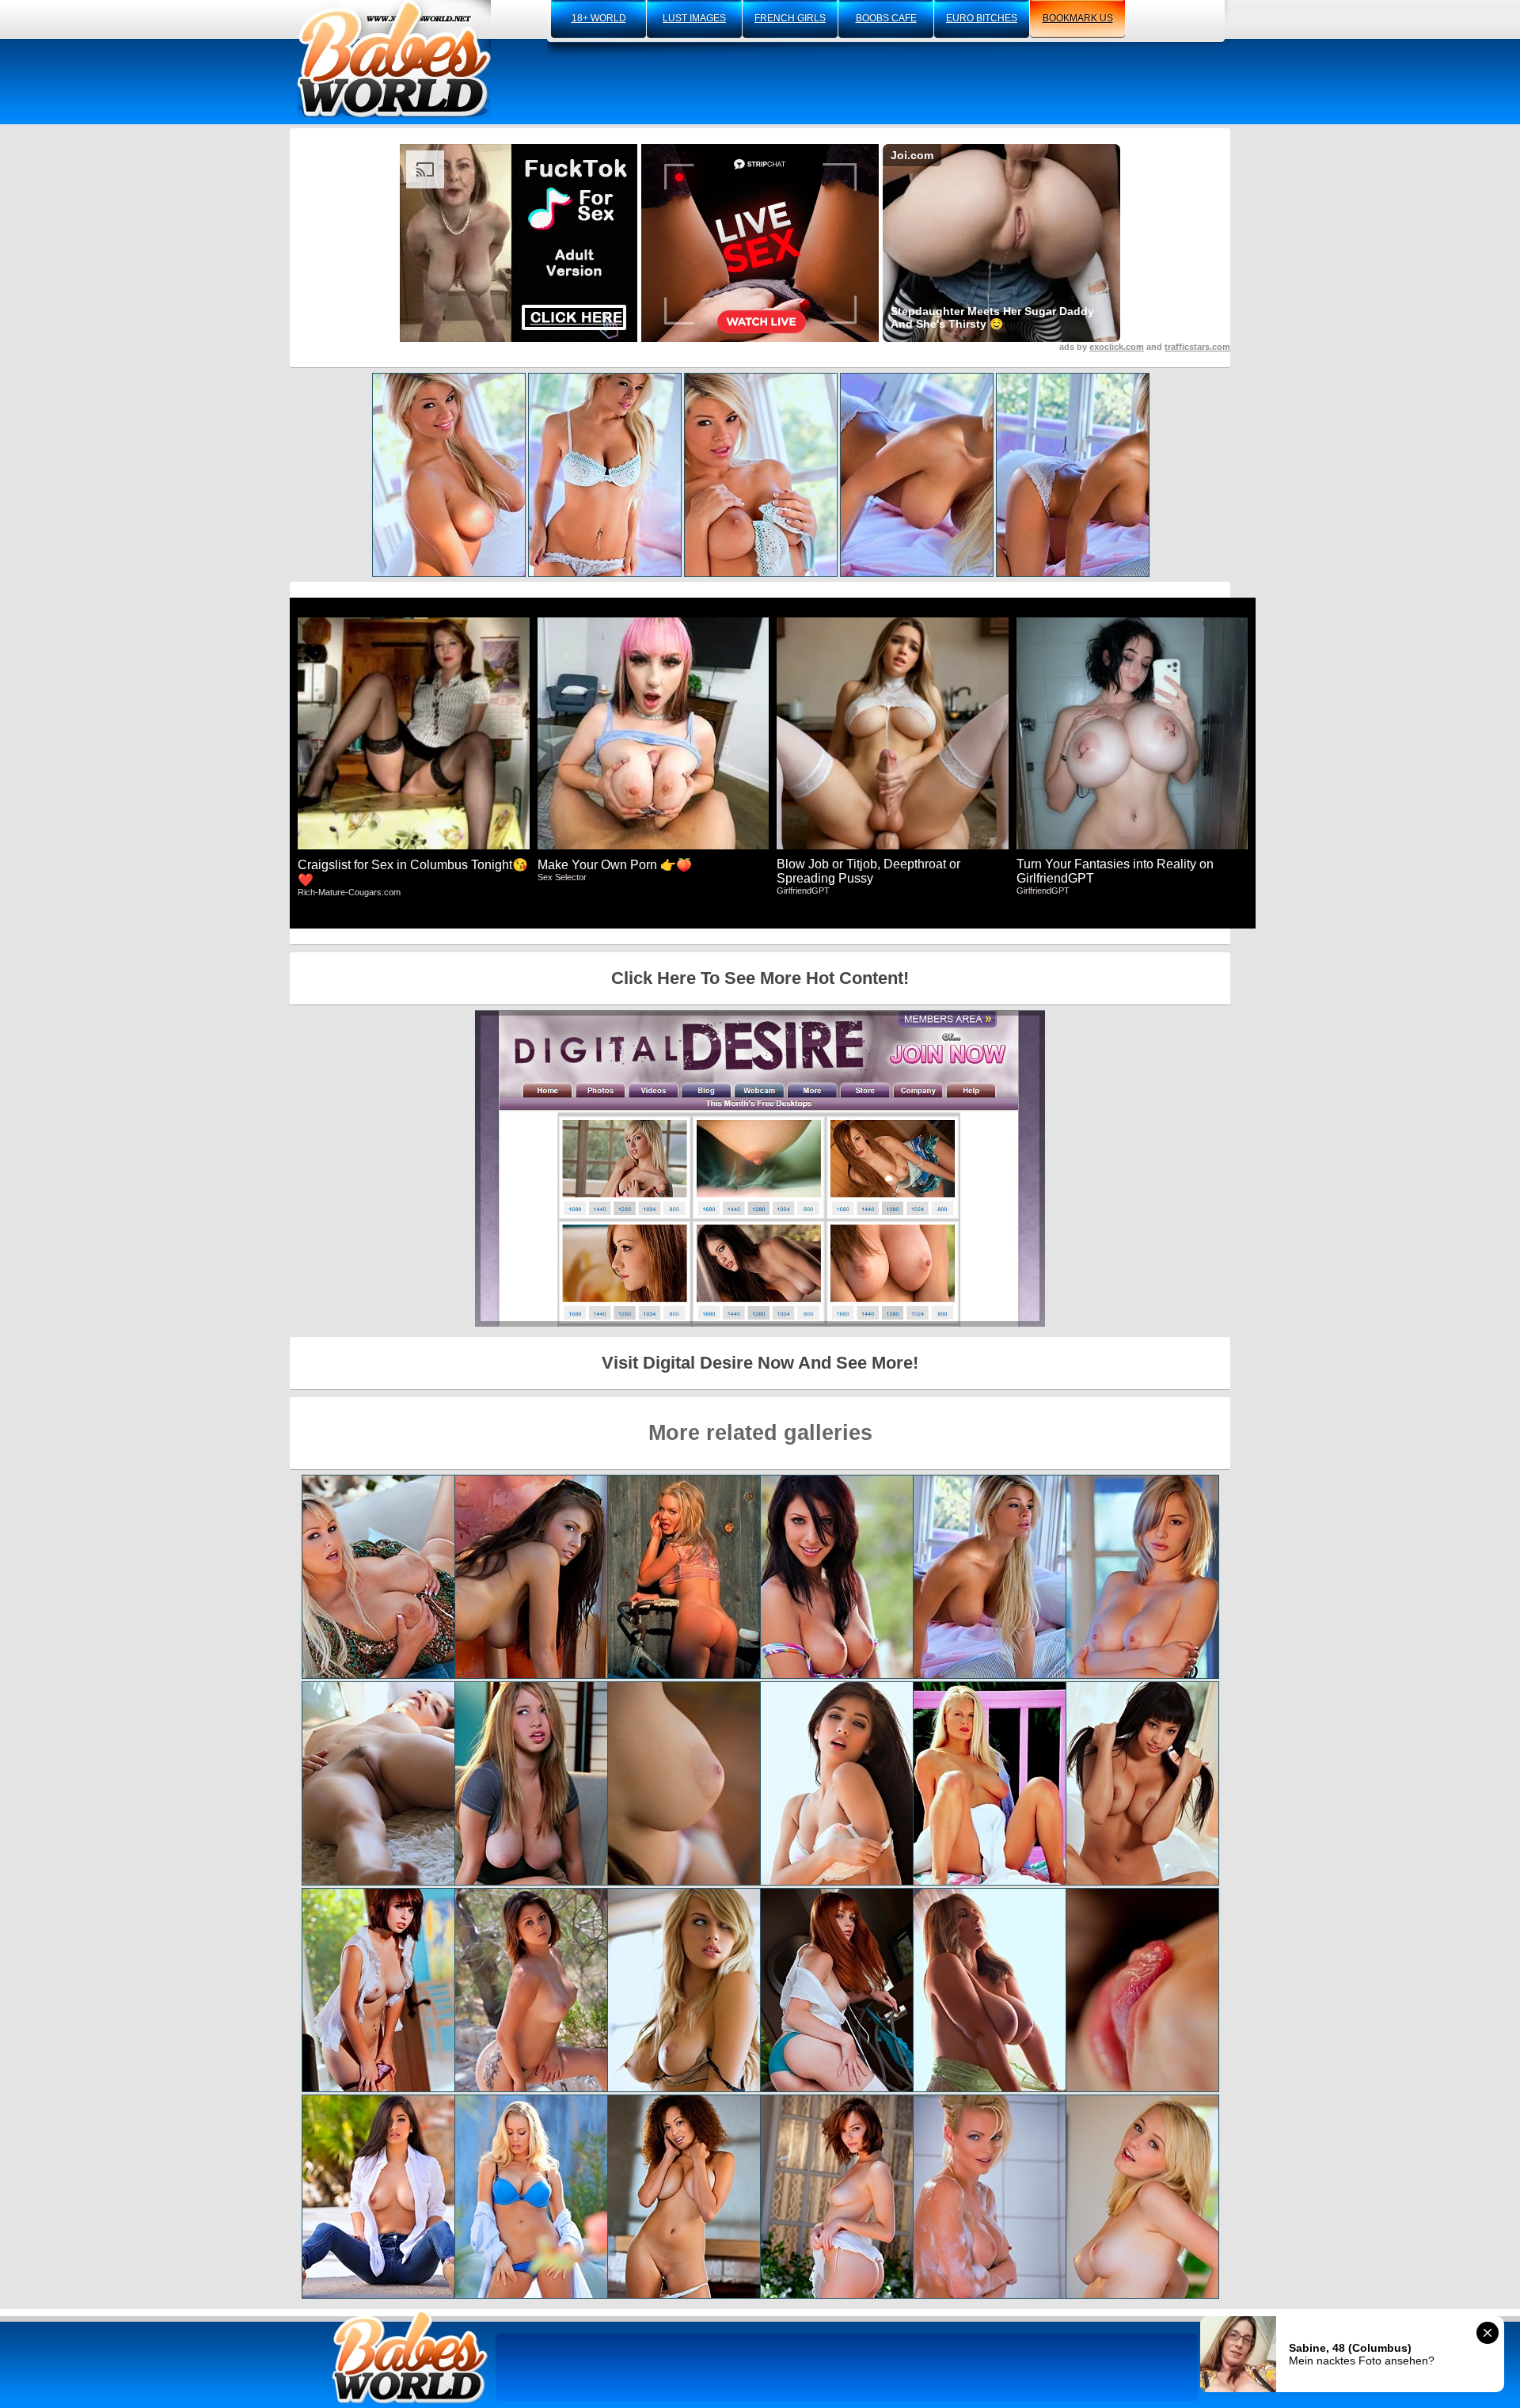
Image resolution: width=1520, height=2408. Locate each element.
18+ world (599, 18)
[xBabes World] (394, 59)
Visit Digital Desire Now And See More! (760, 1363)
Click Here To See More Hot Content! (760, 978)
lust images (694, 18)
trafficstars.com (1197, 347)
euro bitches (982, 18)
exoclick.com (1117, 347)
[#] (410, 2357)
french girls (790, 18)
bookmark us (1078, 18)
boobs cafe (886, 18)
